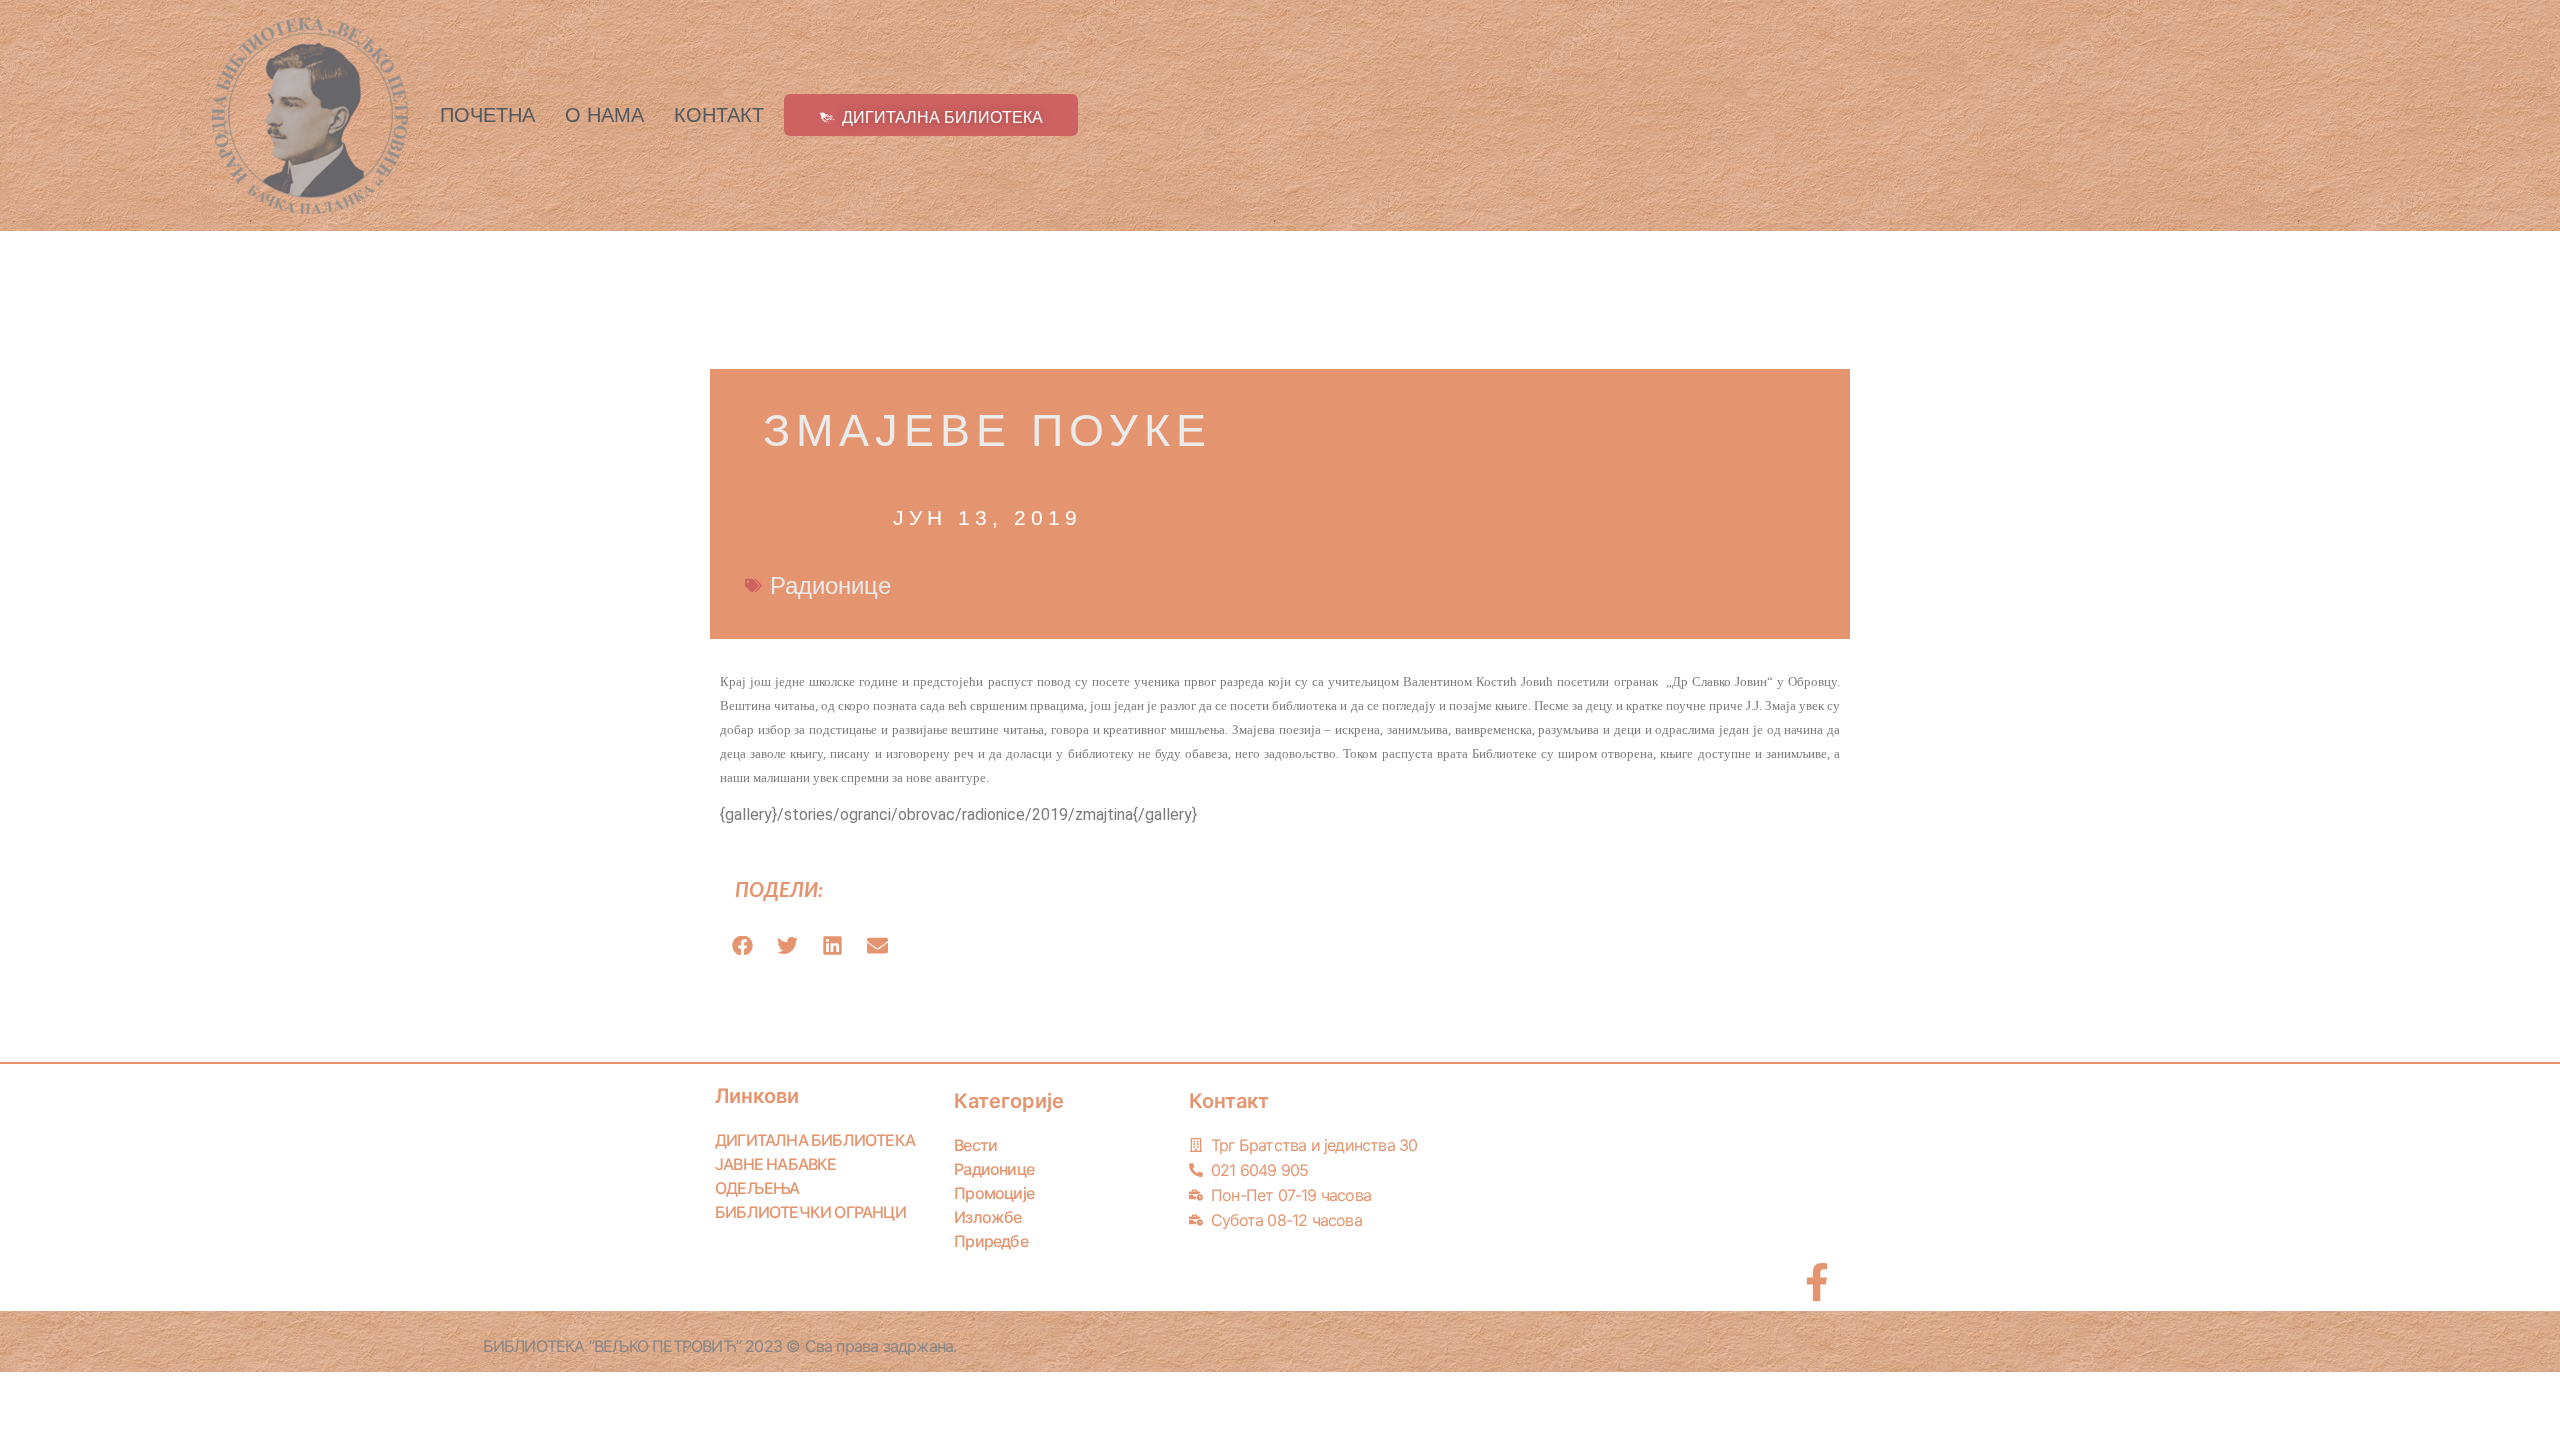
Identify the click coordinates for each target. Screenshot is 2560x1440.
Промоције (994, 1193)
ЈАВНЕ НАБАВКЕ (776, 1164)
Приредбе (991, 1241)
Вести (975, 1145)
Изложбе (987, 1217)
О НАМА (604, 115)
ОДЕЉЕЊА (757, 1188)
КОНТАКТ (719, 115)
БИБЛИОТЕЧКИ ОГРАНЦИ (810, 1212)
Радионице (830, 585)
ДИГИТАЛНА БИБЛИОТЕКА (815, 1140)
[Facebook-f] (1817, 1282)
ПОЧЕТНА (487, 115)
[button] (742, 945)
